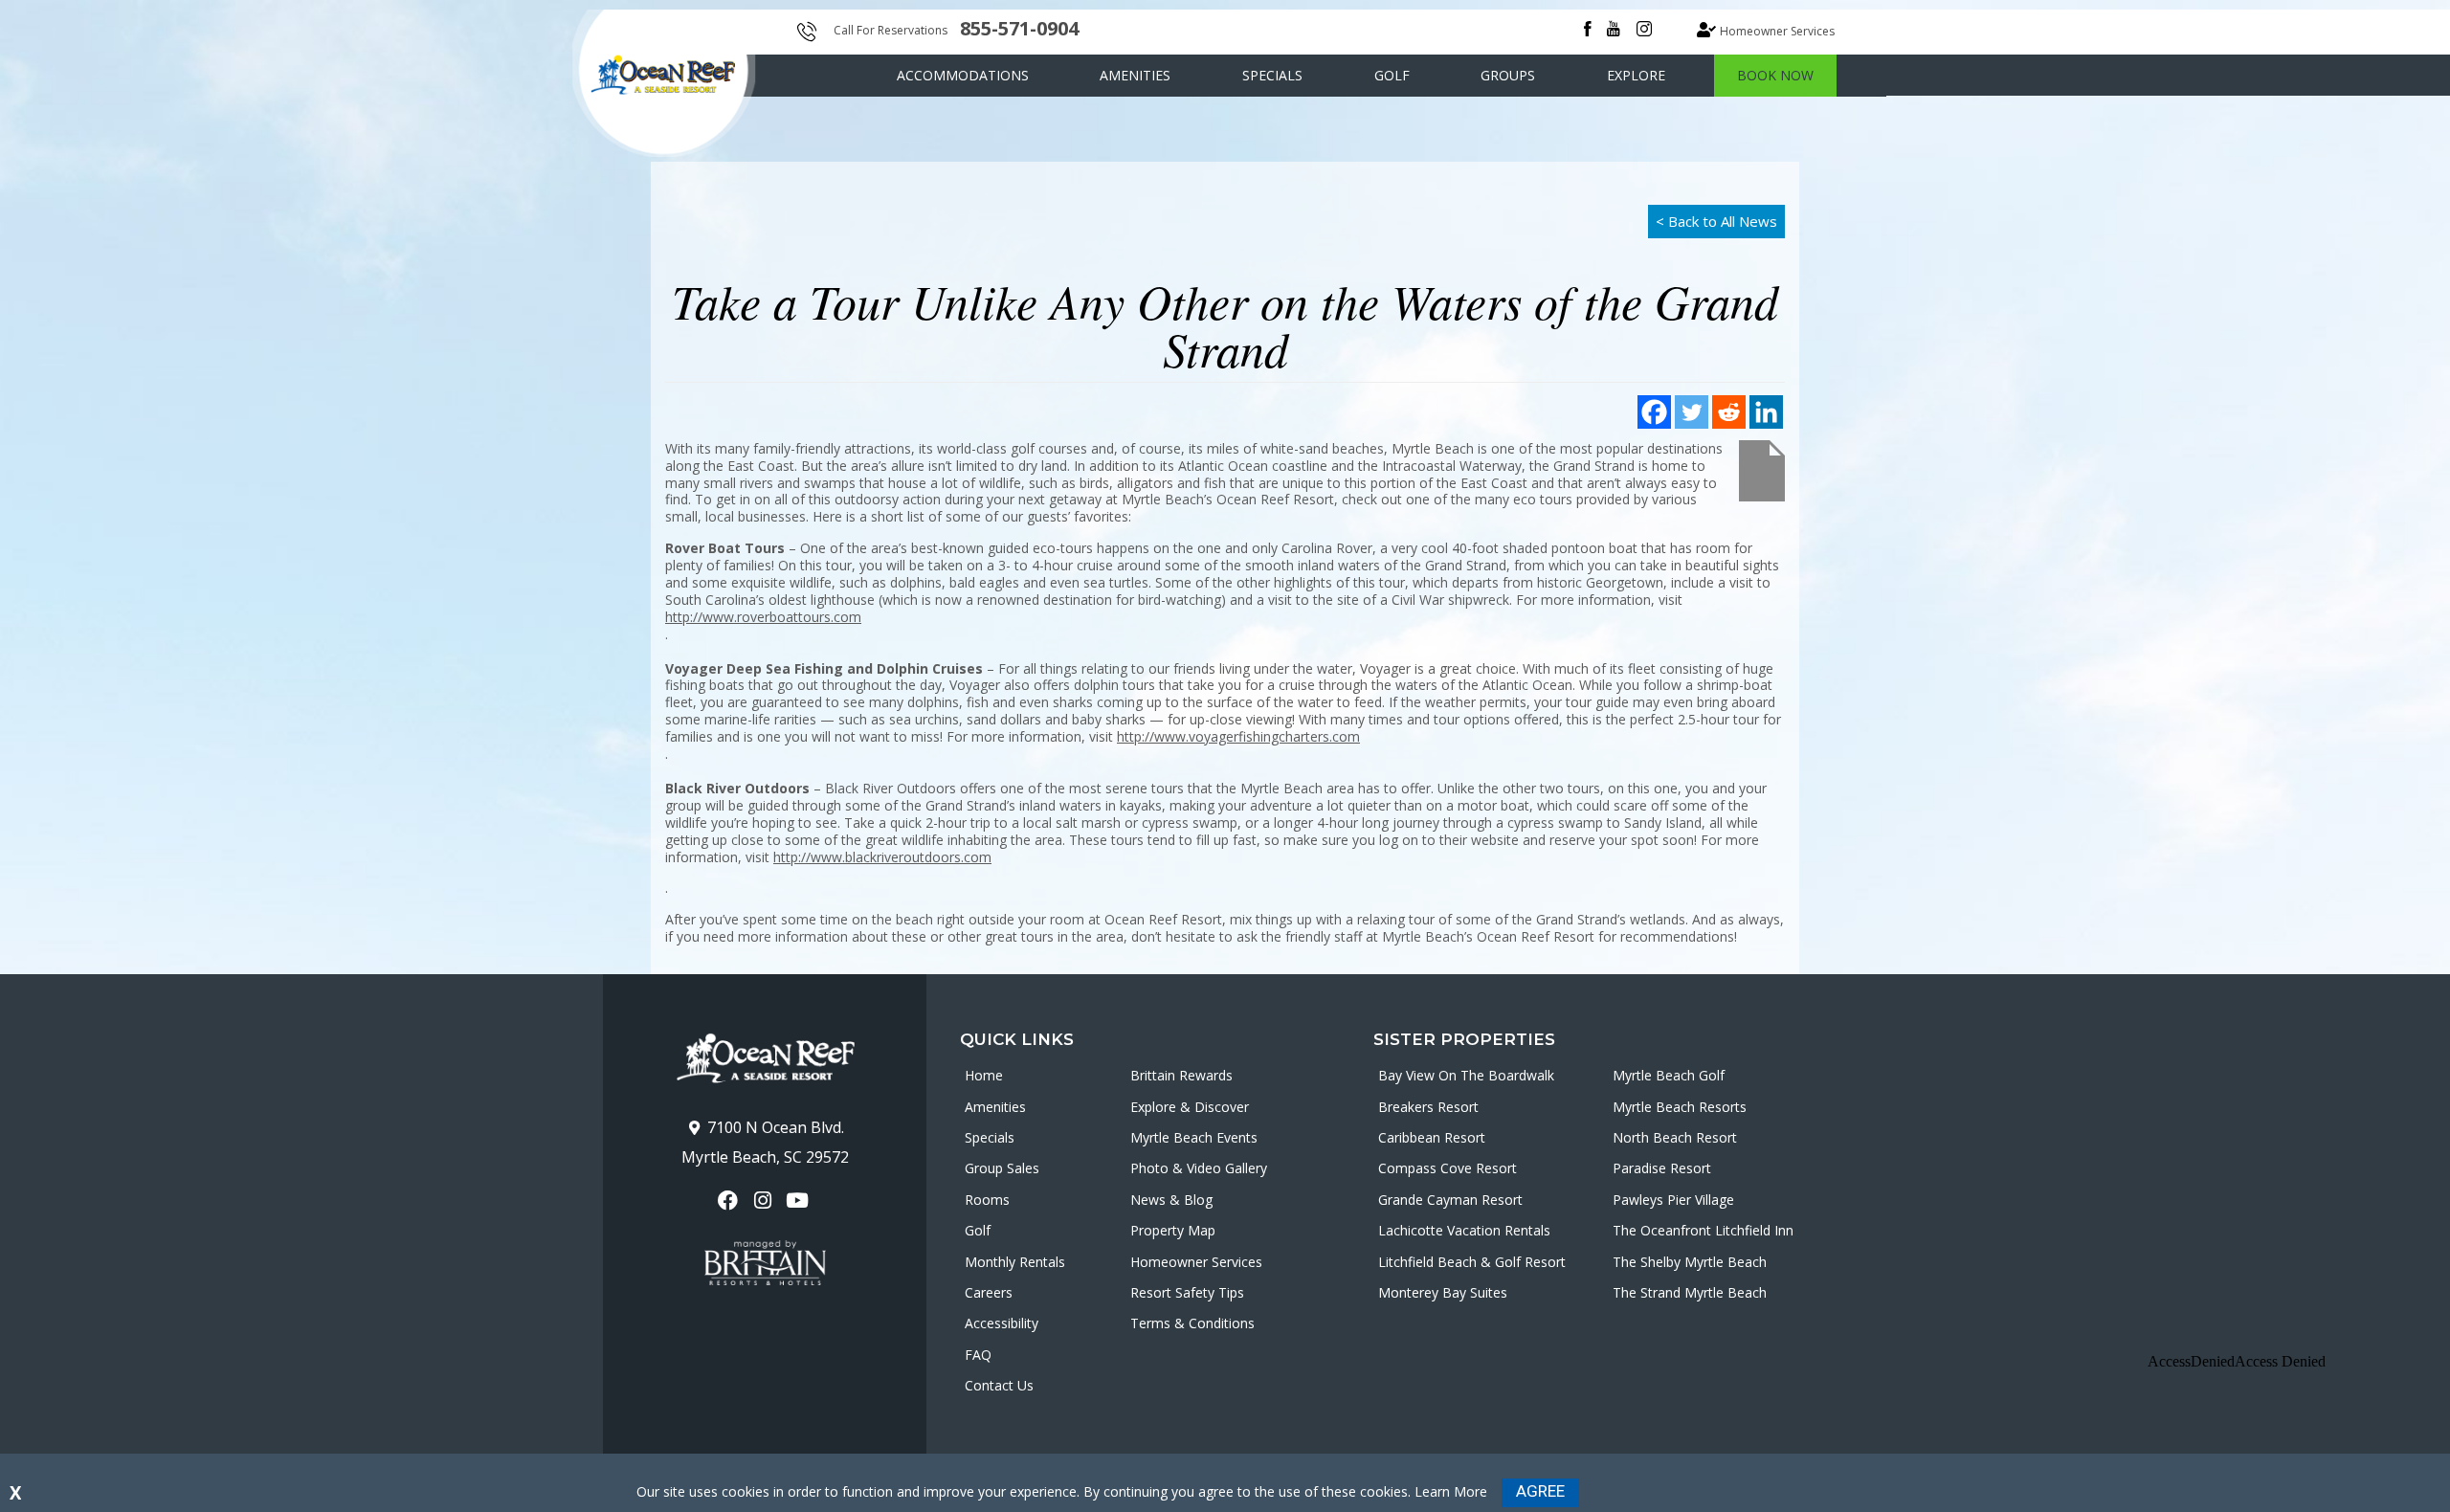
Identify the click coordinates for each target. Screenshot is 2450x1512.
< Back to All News (1716, 221)
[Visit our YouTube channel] (800, 1201)
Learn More (1451, 1491)
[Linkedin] (1766, 412)
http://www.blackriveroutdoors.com (882, 857)
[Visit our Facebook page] (730, 1201)
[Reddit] (1729, 412)
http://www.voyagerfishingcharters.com (1238, 736)
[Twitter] (1692, 412)
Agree (1540, 1491)
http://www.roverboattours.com (763, 617)
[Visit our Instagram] (764, 1201)
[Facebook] (1654, 412)
